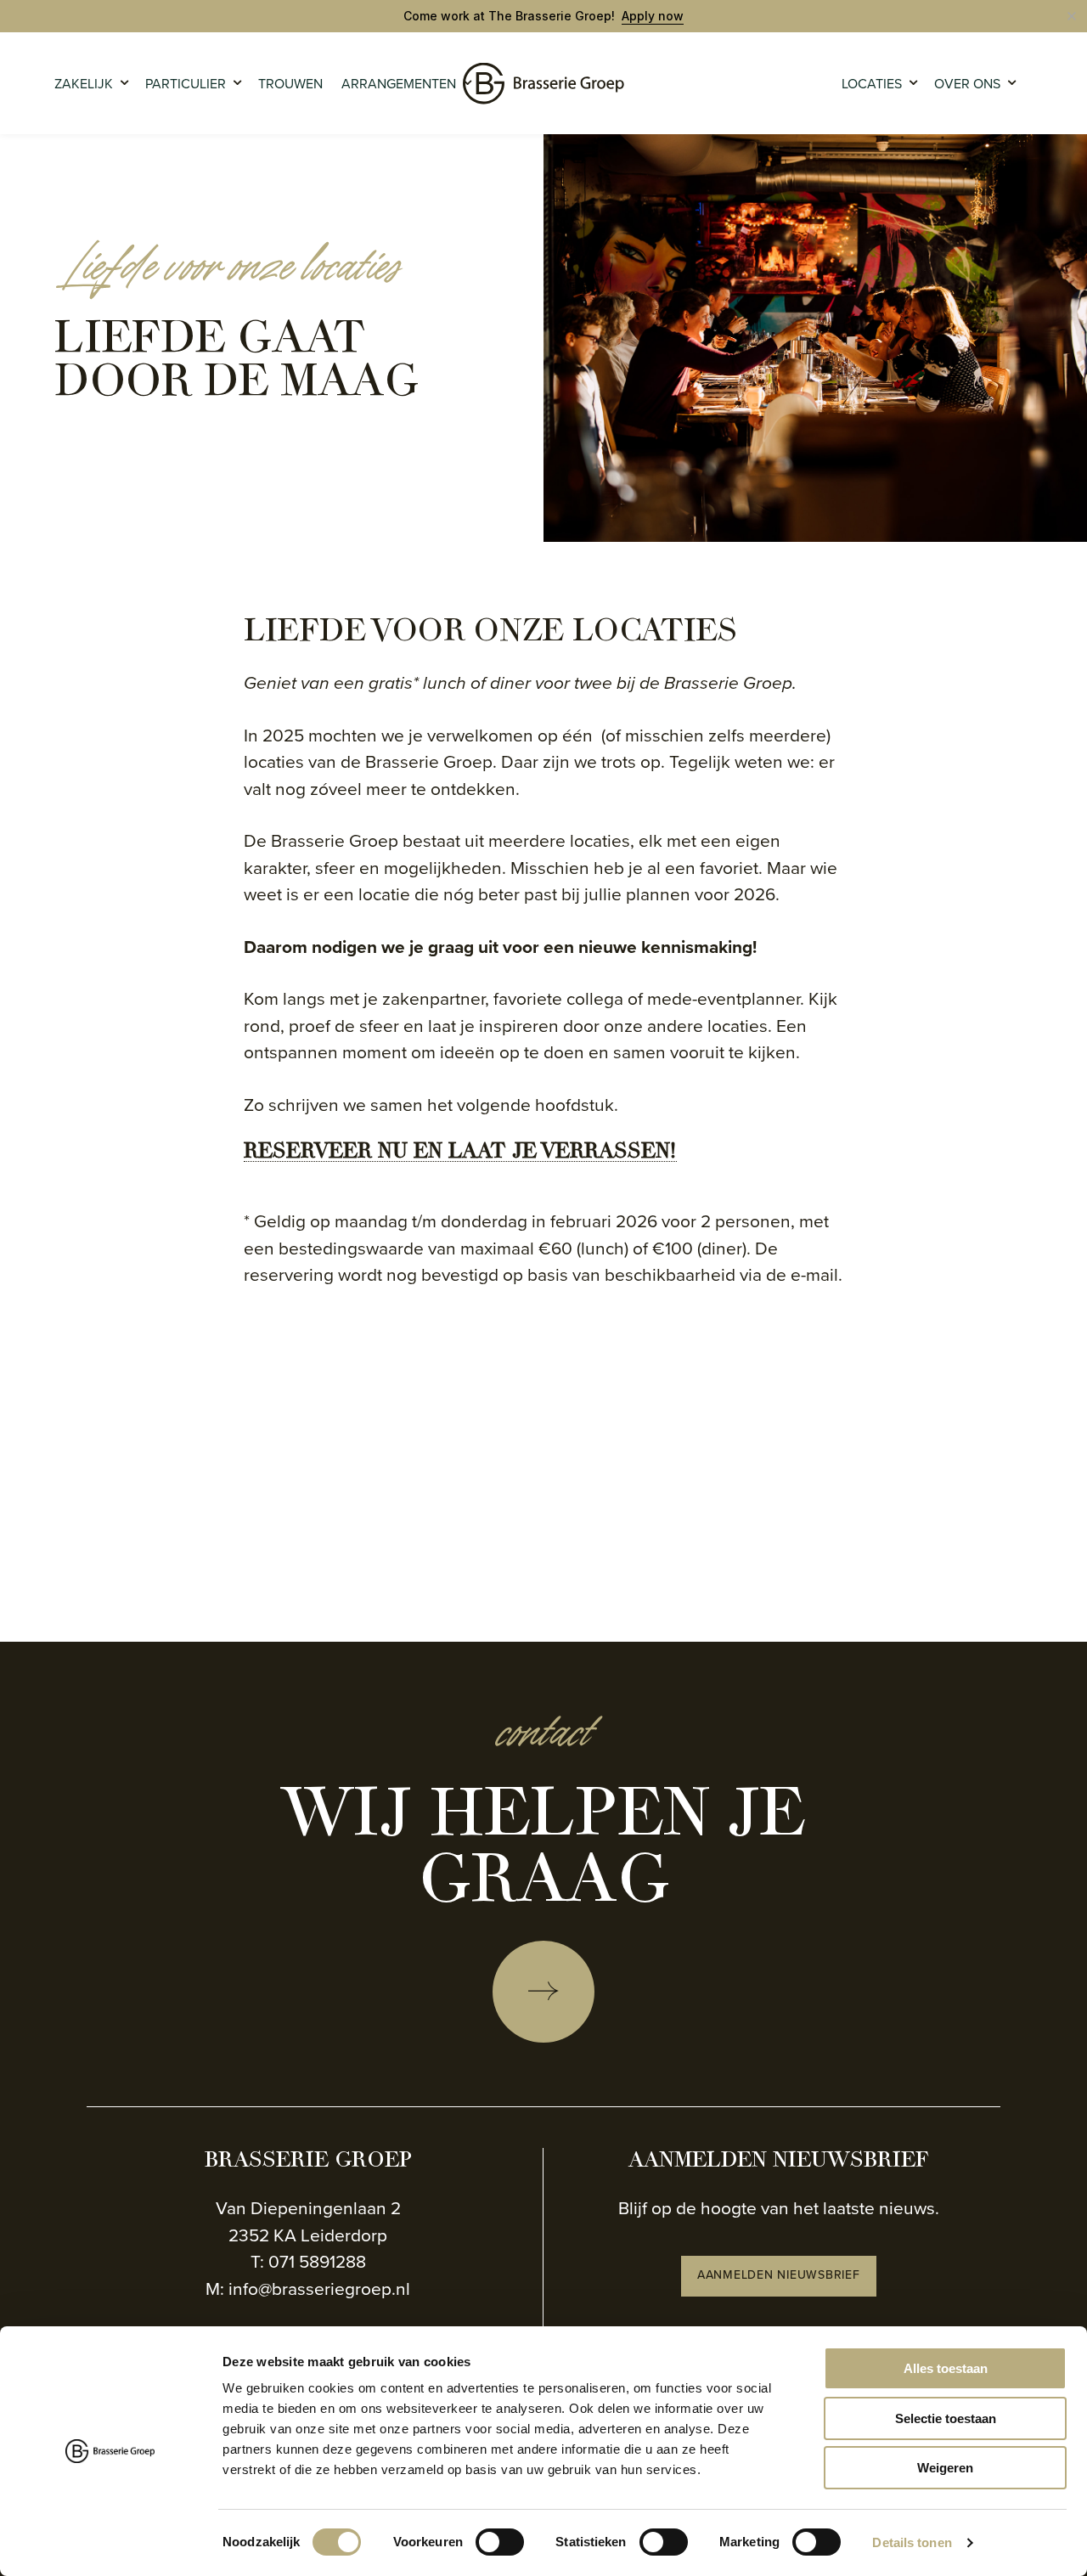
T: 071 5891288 (308, 2261)
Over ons (967, 84)
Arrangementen (399, 84)
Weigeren (945, 2468)
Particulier (186, 84)
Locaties (872, 84)
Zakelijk (84, 84)
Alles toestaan (946, 2368)
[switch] (500, 2542)
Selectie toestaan (946, 2418)
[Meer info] (543, 1992)
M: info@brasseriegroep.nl (308, 2289)
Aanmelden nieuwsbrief (779, 2275)
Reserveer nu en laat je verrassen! (460, 1153)
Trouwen (290, 84)
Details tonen (912, 2542)
